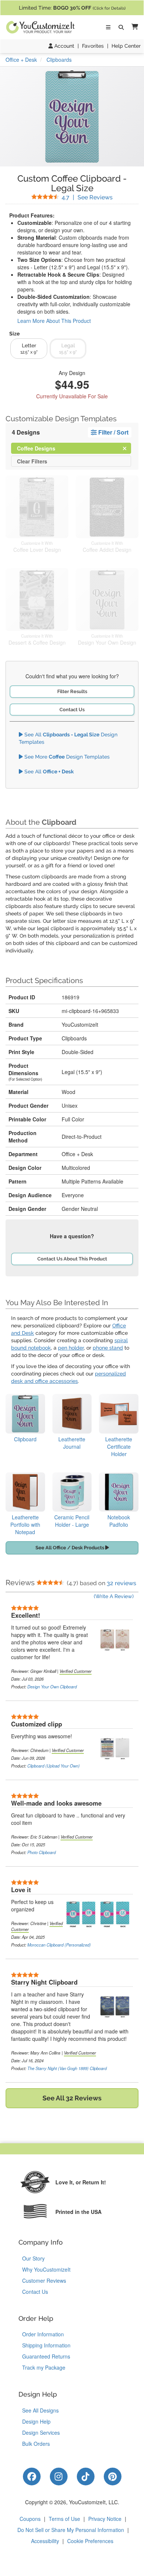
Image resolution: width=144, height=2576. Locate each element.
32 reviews (121, 1583)
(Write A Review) (114, 1596)
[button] (133, 27)
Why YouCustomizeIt (46, 2269)
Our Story (33, 2258)
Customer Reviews (44, 2280)
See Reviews (87, 197)
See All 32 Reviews (72, 2098)
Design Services (41, 2432)
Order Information (43, 2334)
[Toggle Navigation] (108, 27)
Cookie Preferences (90, 2541)
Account (64, 46)
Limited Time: (72, 8)
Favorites (93, 46)
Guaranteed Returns (46, 2356)
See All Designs (40, 2410)
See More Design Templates (66, 757)
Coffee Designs (42, 448)
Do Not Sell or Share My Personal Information (71, 2530)
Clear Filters (32, 461)
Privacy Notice (105, 2519)
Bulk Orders (36, 2444)
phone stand (108, 1348)
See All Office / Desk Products (70, 1548)
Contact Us (72, 710)
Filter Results (72, 691)
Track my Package (44, 2367)
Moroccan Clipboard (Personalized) (59, 1945)
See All (48, 772)
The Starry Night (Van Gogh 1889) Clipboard (67, 2068)
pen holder (71, 1348)
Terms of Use (64, 2519)
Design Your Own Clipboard (52, 1687)
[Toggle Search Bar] (121, 27)
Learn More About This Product (54, 321)
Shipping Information (46, 2345)
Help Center (126, 46)
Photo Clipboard (42, 1852)
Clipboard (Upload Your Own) (54, 1766)
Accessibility (45, 2541)
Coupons (30, 2519)
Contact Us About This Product (72, 1259)
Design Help (36, 2421)
